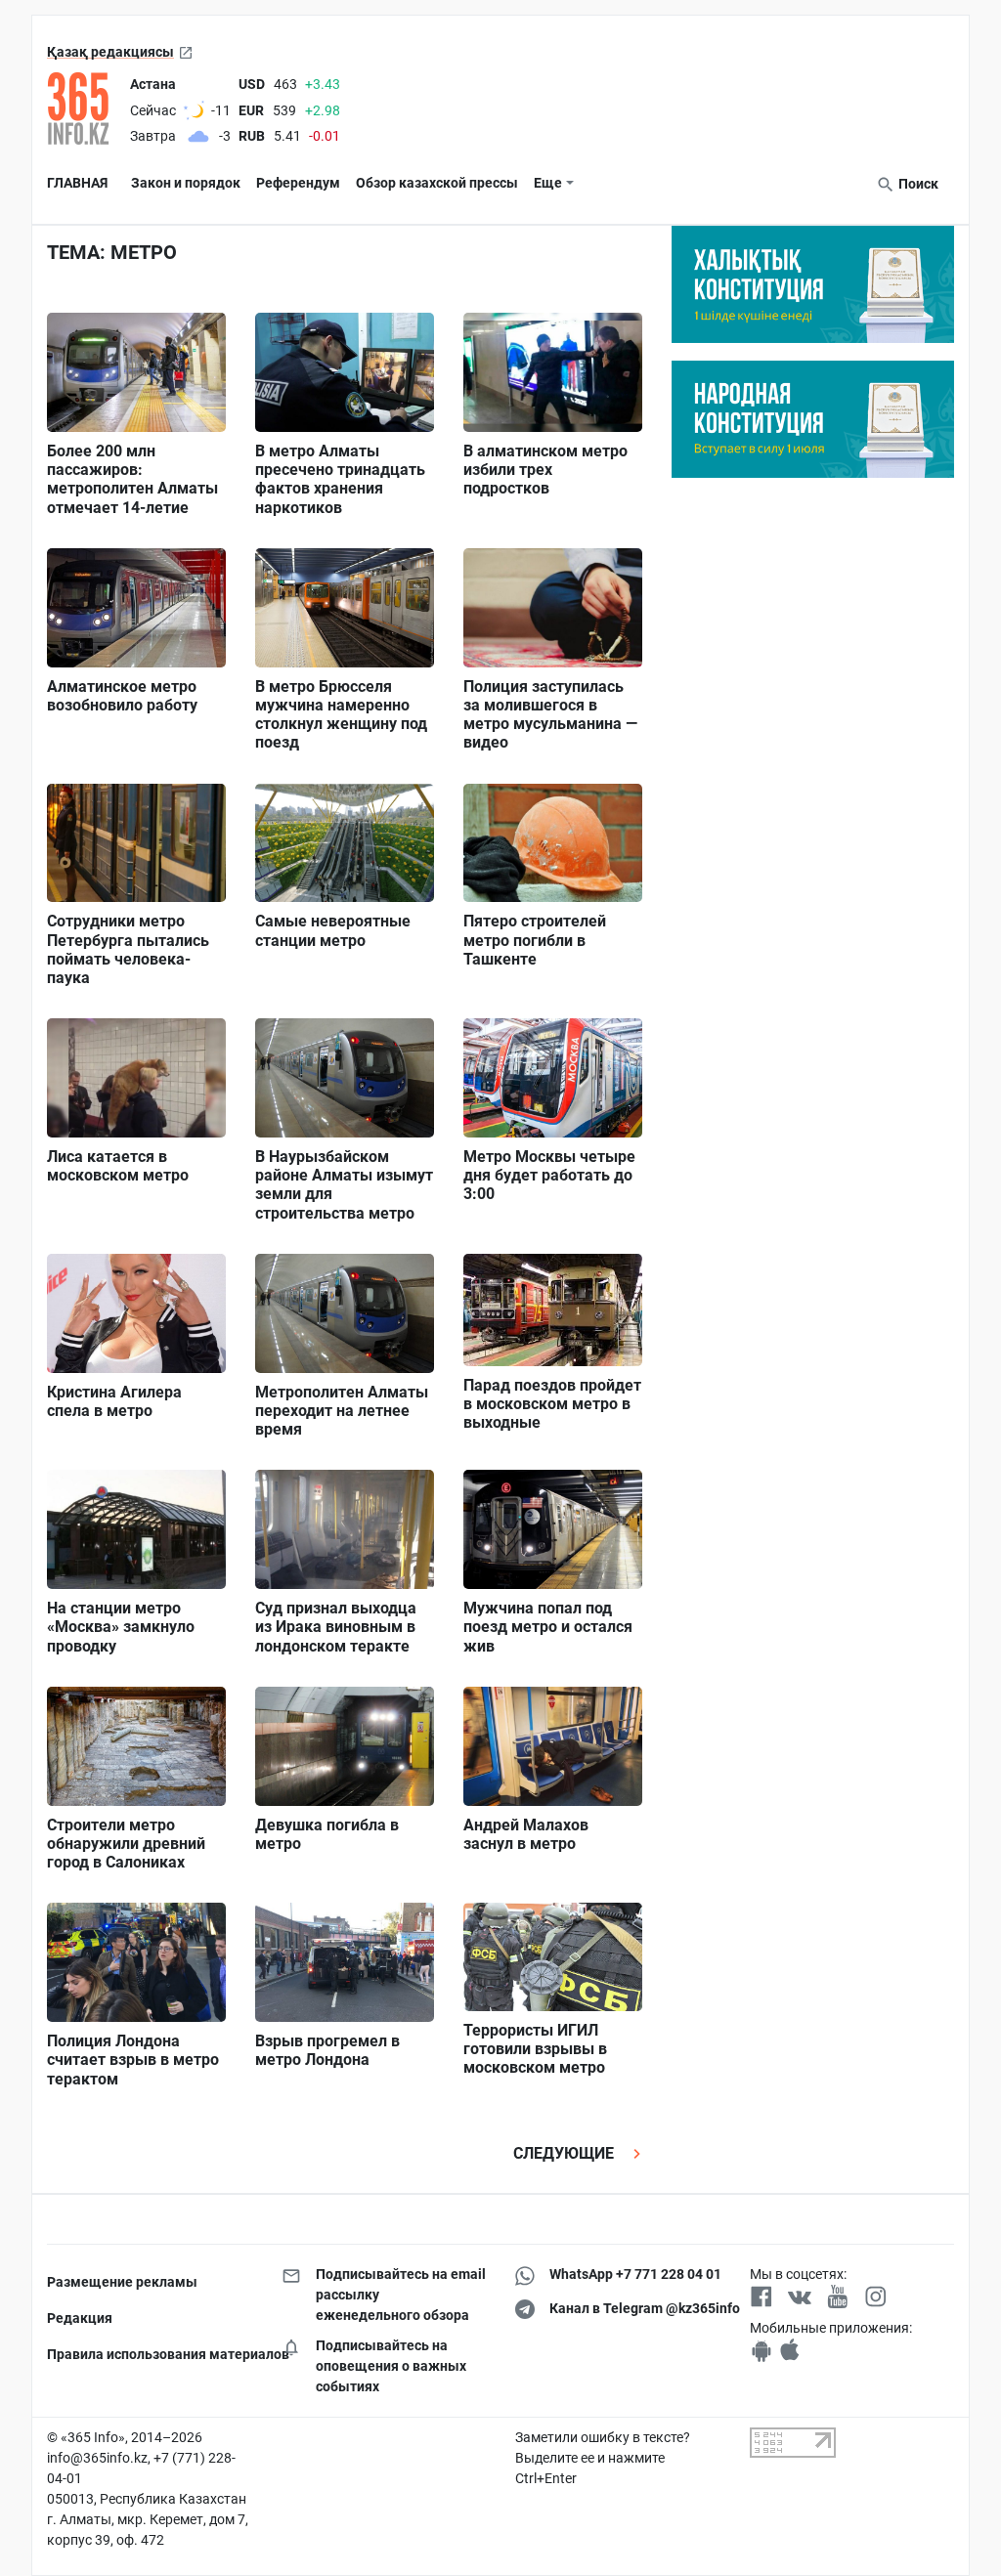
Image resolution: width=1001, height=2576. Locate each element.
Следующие (566, 2153)
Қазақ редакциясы (110, 52)
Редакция (80, 2318)
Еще (548, 183)
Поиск (917, 184)
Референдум (298, 183)
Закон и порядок (186, 183)
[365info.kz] (85, 108)
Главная (77, 183)
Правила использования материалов (150, 2354)
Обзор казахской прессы (437, 183)
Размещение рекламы (122, 2282)
